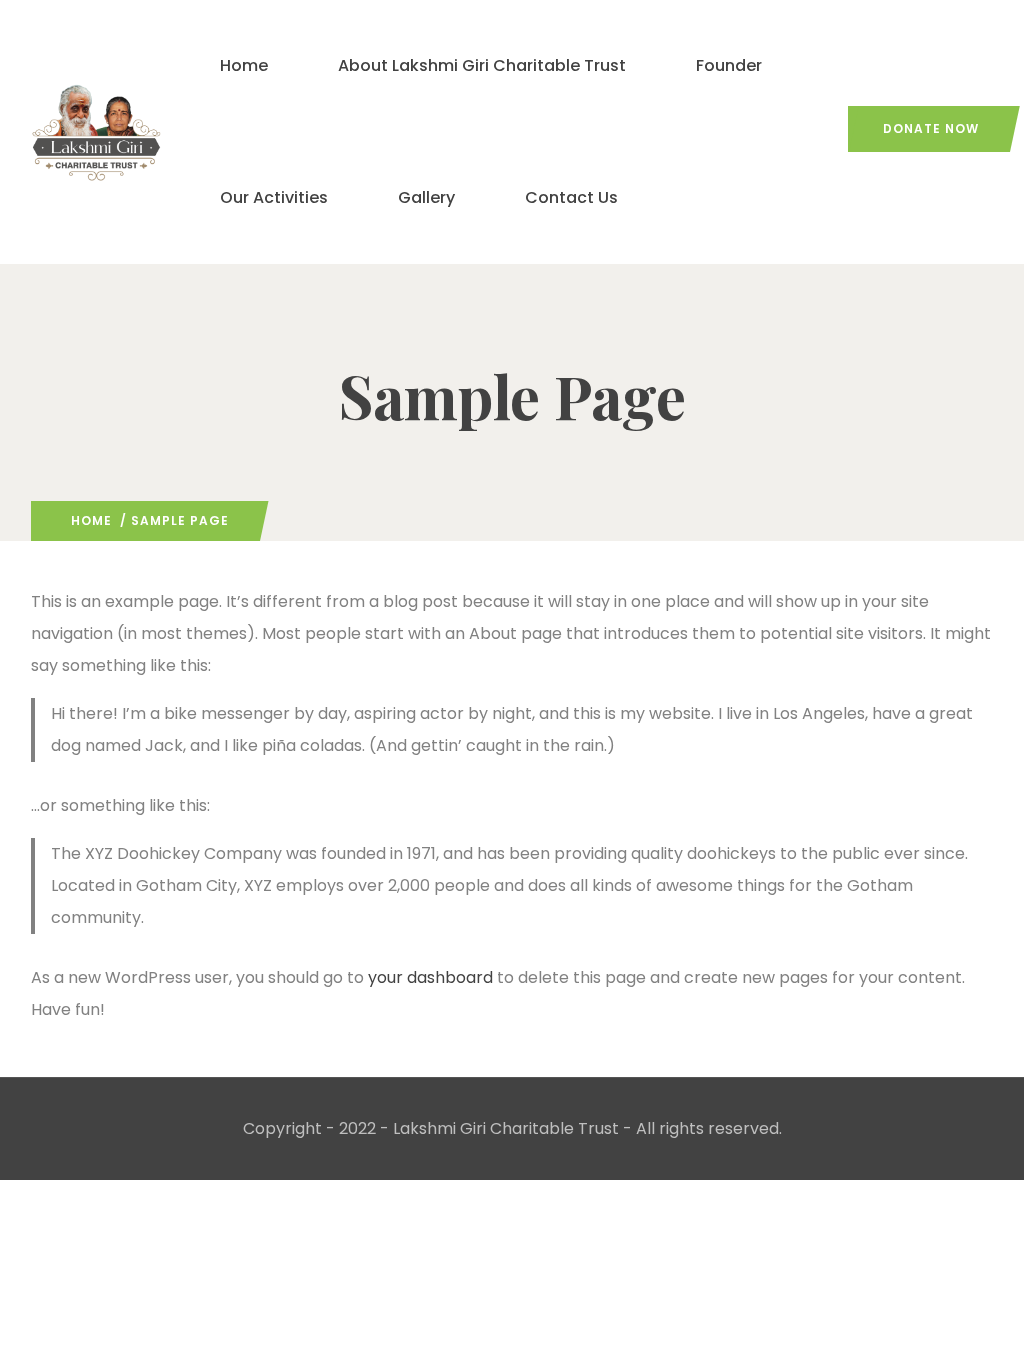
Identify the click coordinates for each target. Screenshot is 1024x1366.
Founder (729, 65)
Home (244, 65)
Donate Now (931, 128)
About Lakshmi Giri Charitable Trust (482, 65)
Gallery (426, 197)
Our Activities (274, 197)
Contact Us (571, 197)
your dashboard (430, 977)
